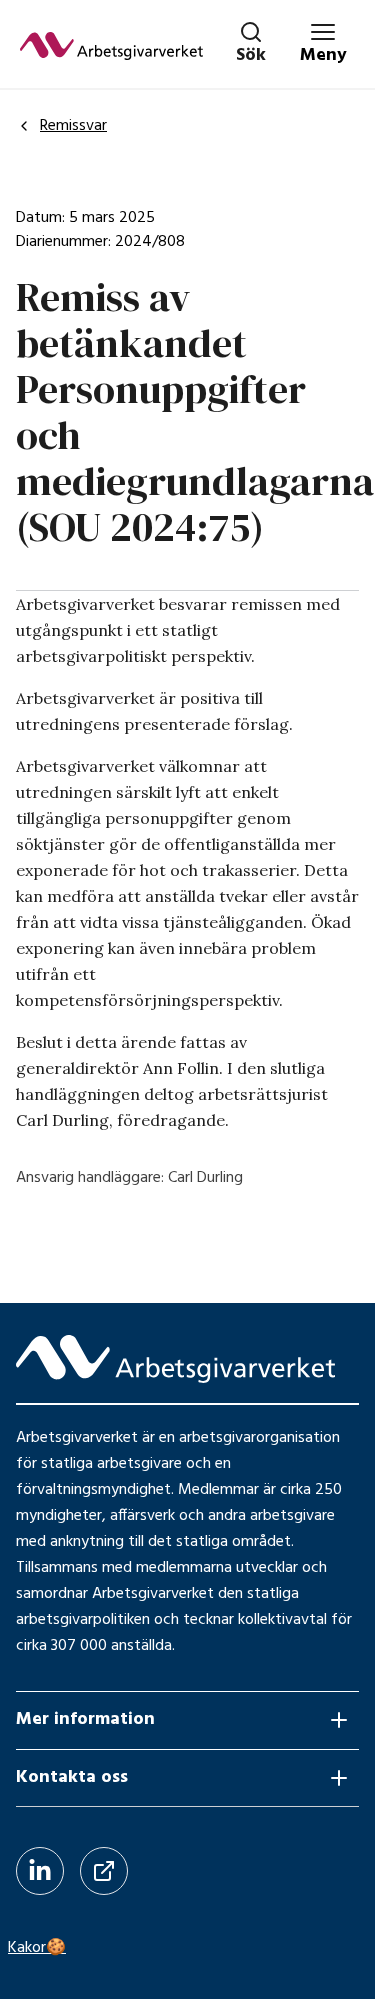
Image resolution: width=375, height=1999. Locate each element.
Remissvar (73, 126)
